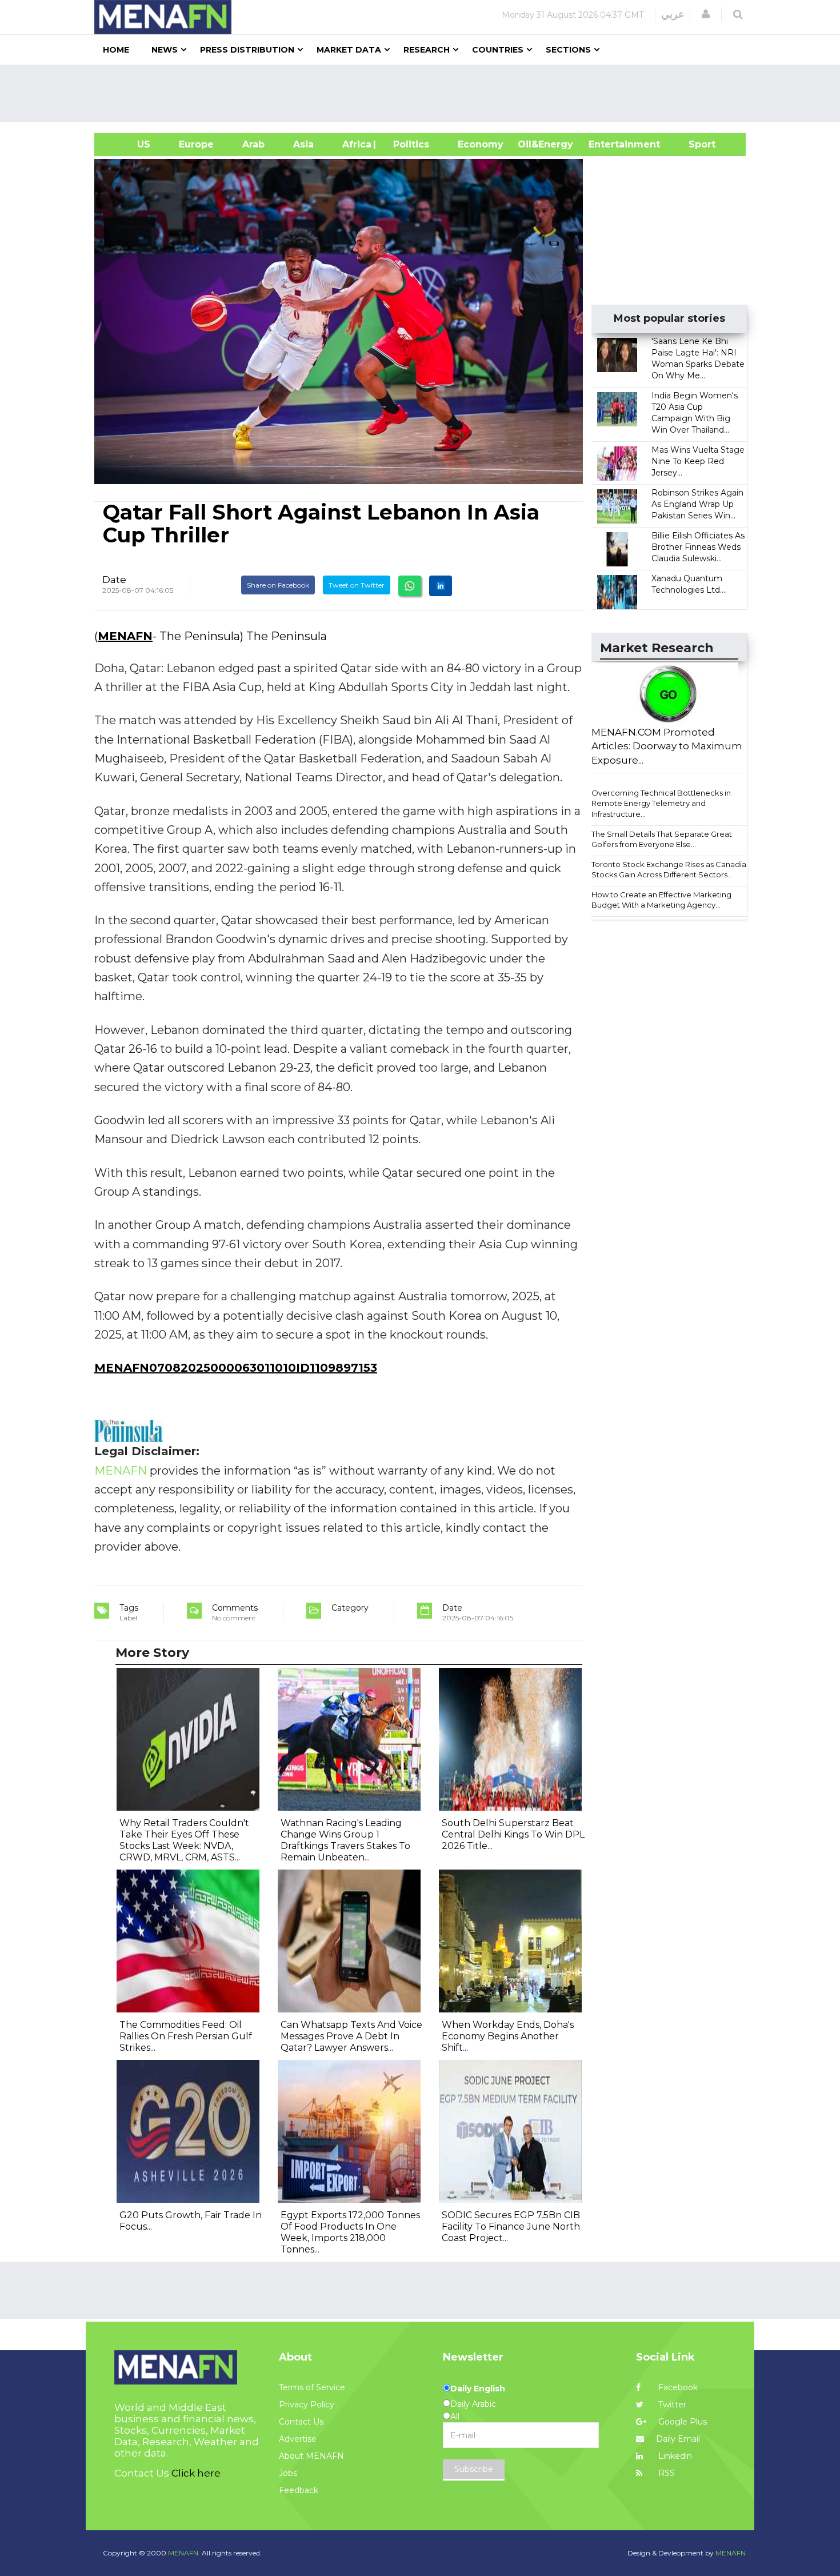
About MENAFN (311, 2456)
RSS (665, 2473)
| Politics (408, 144)
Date (114, 580)
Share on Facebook (278, 585)
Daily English (478, 2389)
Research (427, 50)
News (165, 50)
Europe (196, 144)
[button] (706, 14)
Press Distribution (247, 50)
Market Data (349, 50)
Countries (498, 50)
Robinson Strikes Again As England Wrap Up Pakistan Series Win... (697, 504)
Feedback (299, 2490)
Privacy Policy (307, 2405)
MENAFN (125, 636)
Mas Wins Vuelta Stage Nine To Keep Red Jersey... (698, 461)
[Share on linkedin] (441, 586)
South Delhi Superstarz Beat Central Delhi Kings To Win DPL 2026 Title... (513, 1834)
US (129, 144)
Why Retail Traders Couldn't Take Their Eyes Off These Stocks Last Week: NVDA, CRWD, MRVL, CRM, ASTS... (184, 1840)
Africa (355, 144)
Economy (481, 144)
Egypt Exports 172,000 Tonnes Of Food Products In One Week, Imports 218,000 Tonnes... (350, 2232)
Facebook (677, 2387)
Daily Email (678, 2439)
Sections (568, 50)
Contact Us (301, 2422)
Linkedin (674, 2456)
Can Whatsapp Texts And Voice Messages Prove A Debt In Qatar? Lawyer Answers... (351, 2036)
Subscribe (474, 2469)
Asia (303, 144)
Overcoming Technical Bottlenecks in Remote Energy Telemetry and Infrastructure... (661, 803)
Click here (196, 2473)
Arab (253, 144)
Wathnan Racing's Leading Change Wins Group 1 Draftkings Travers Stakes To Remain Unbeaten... (345, 1840)
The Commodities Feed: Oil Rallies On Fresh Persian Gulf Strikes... (186, 2036)
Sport (695, 144)
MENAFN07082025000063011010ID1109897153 (236, 1368)
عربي (673, 14)
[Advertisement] (425, 93)
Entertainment (607, 144)
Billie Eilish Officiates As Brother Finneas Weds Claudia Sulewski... (698, 547)
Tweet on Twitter (357, 585)
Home (116, 50)
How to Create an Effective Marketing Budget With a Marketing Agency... (661, 900)
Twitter (671, 2405)
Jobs (288, 2473)
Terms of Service (312, 2387)
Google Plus (681, 2422)
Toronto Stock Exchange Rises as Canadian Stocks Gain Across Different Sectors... (671, 870)
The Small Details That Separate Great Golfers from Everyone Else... (662, 839)
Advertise (298, 2439)
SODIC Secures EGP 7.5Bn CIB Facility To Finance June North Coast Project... (511, 2226)
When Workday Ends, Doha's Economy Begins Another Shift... (508, 2036)
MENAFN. (184, 2553)
